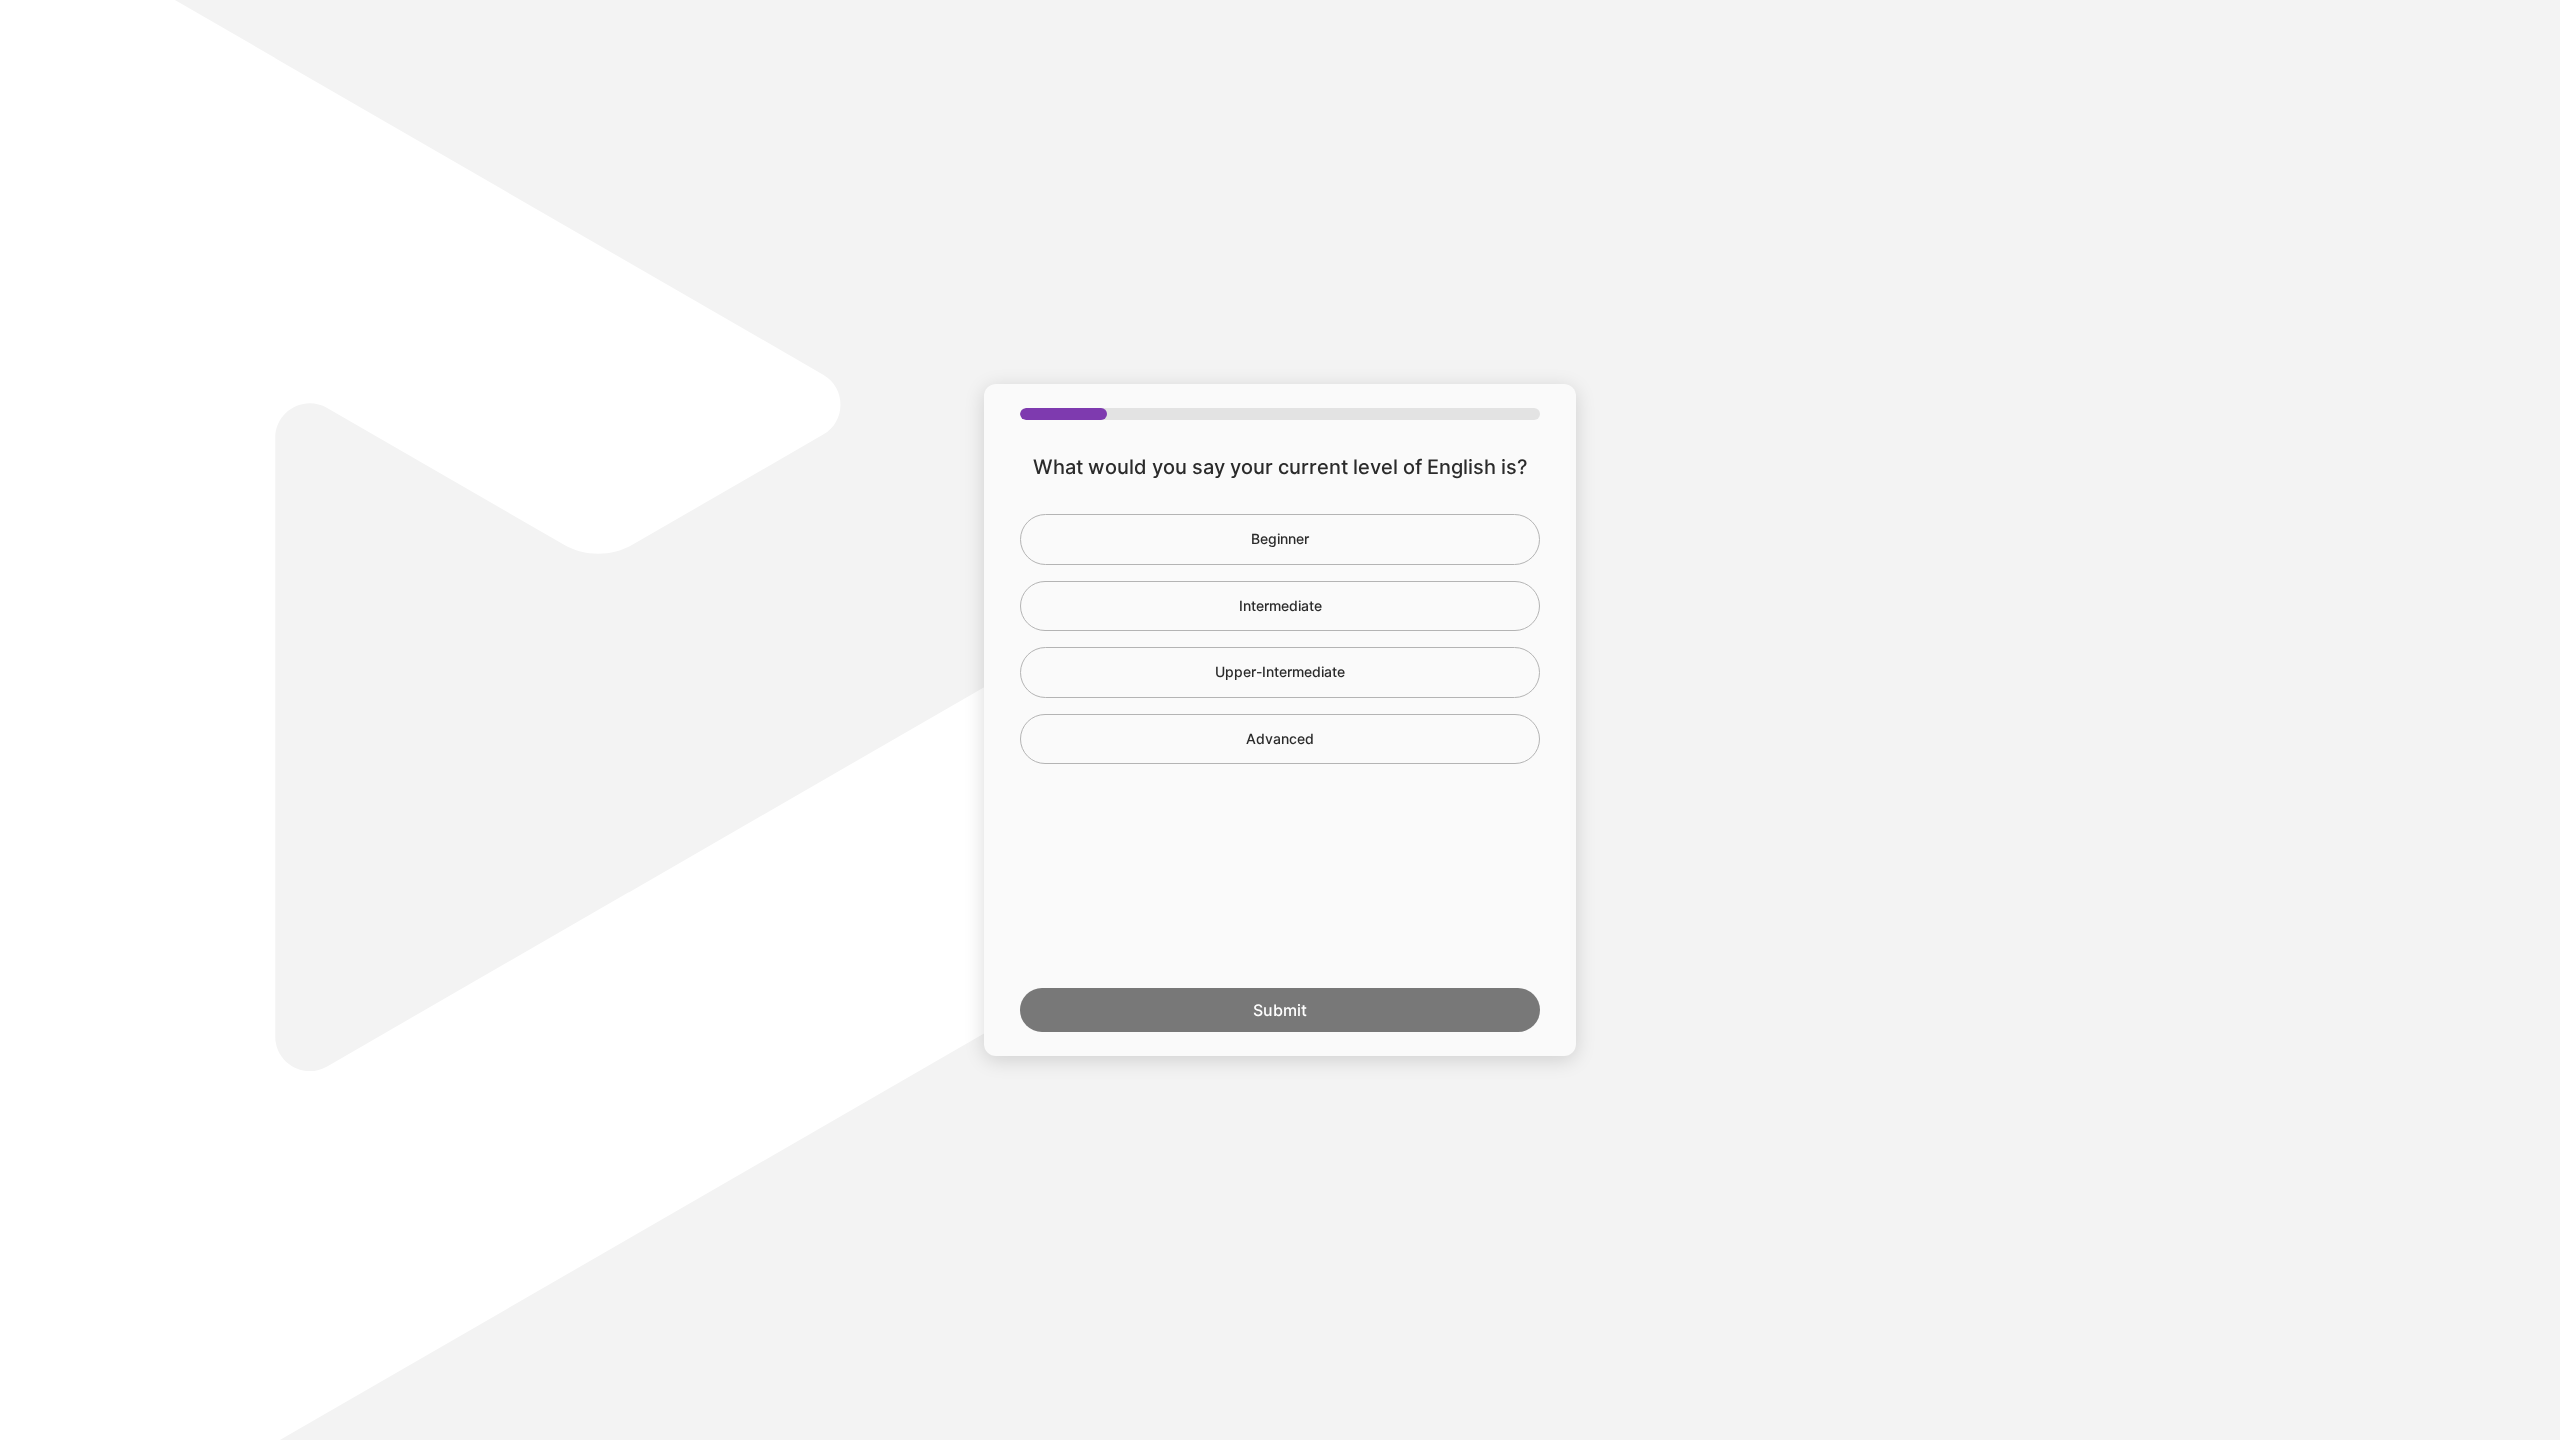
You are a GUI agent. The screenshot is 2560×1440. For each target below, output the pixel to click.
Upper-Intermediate (1280, 671)
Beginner (1280, 538)
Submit (1280, 1010)
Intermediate (1280, 605)
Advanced (1280, 738)
